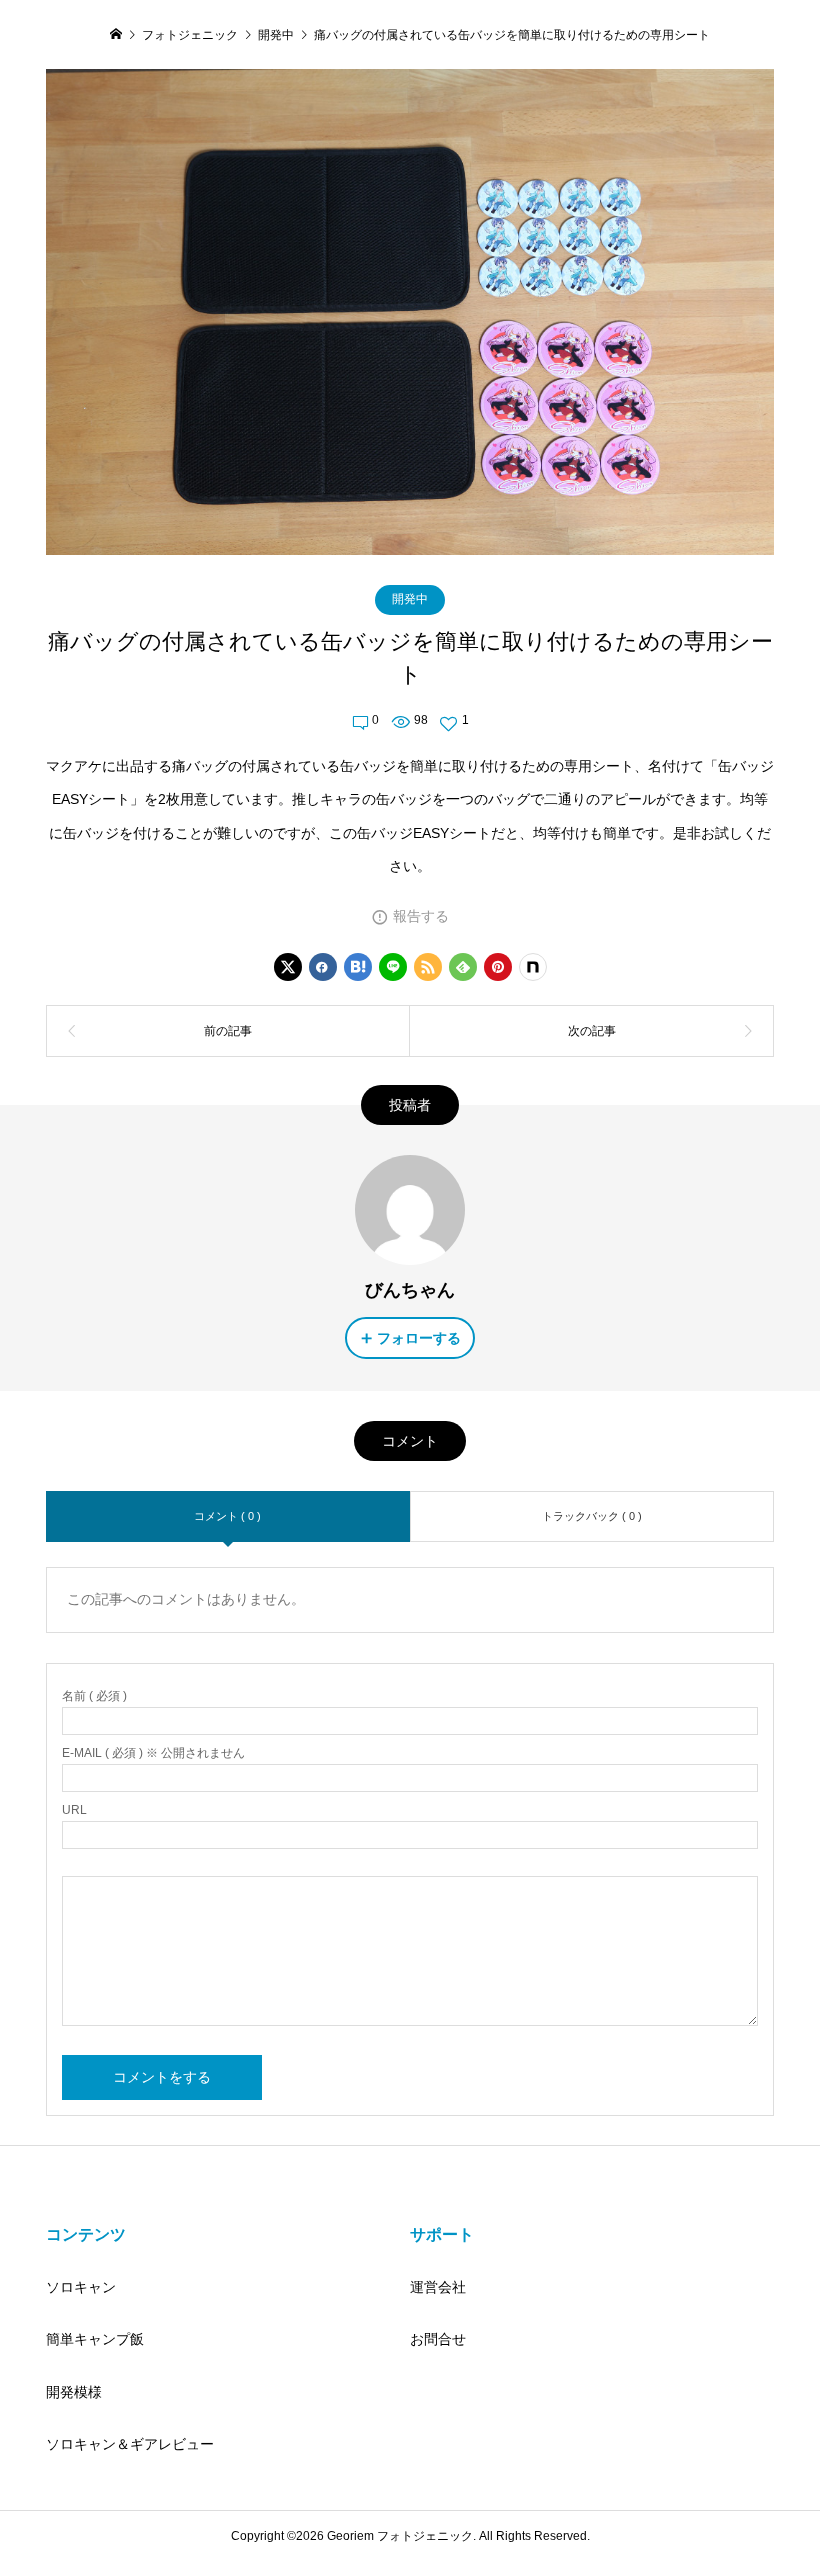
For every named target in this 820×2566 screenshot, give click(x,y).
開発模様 (74, 2392)
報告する (421, 916)
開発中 (410, 599)
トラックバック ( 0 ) (592, 1516)
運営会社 (438, 2287)
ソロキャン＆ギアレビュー (130, 2444)
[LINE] (393, 967)
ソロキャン (81, 2287)
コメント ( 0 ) (227, 1516)
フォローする (419, 1338)
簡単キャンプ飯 (95, 2339)
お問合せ (438, 2339)
